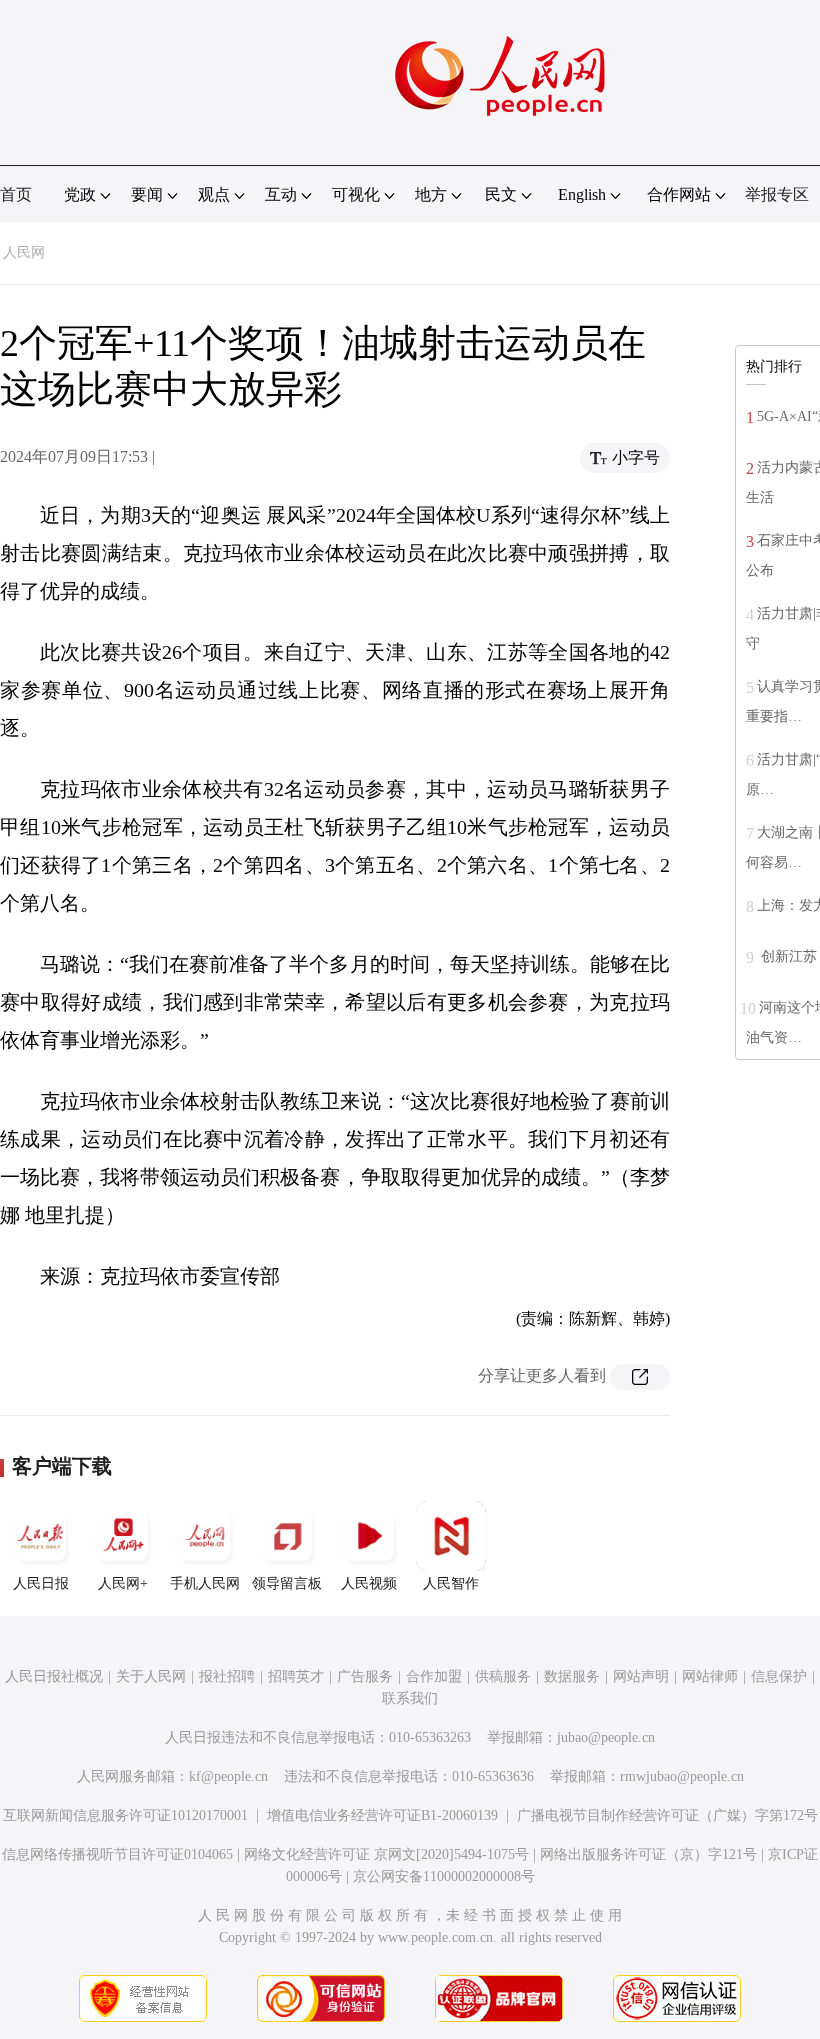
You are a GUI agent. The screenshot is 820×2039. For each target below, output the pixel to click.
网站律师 (710, 1676)
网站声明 (641, 1676)
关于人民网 (151, 1676)
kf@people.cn (228, 1776)
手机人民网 (205, 1583)
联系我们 (410, 1698)
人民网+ (123, 1583)
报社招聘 (227, 1676)
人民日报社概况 (54, 1676)
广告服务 (365, 1676)
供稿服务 (503, 1676)
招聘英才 (296, 1676)
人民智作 (451, 1583)
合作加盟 (434, 1676)
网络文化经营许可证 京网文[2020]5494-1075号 (386, 1854)
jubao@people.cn (606, 1737)
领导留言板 (287, 1583)
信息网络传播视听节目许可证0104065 (117, 1854)
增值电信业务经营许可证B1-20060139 (382, 1815)
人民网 (24, 252)
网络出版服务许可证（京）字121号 (648, 1854)
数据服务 (572, 1676)
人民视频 (369, 1583)
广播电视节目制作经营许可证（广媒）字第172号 (667, 1815)
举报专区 (777, 194)
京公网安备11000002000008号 (444, 1876)
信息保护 (779, 1676)
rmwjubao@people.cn (682, 1776)
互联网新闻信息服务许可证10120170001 (125, 1815)
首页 (16, 194)
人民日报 (41, 1583)
